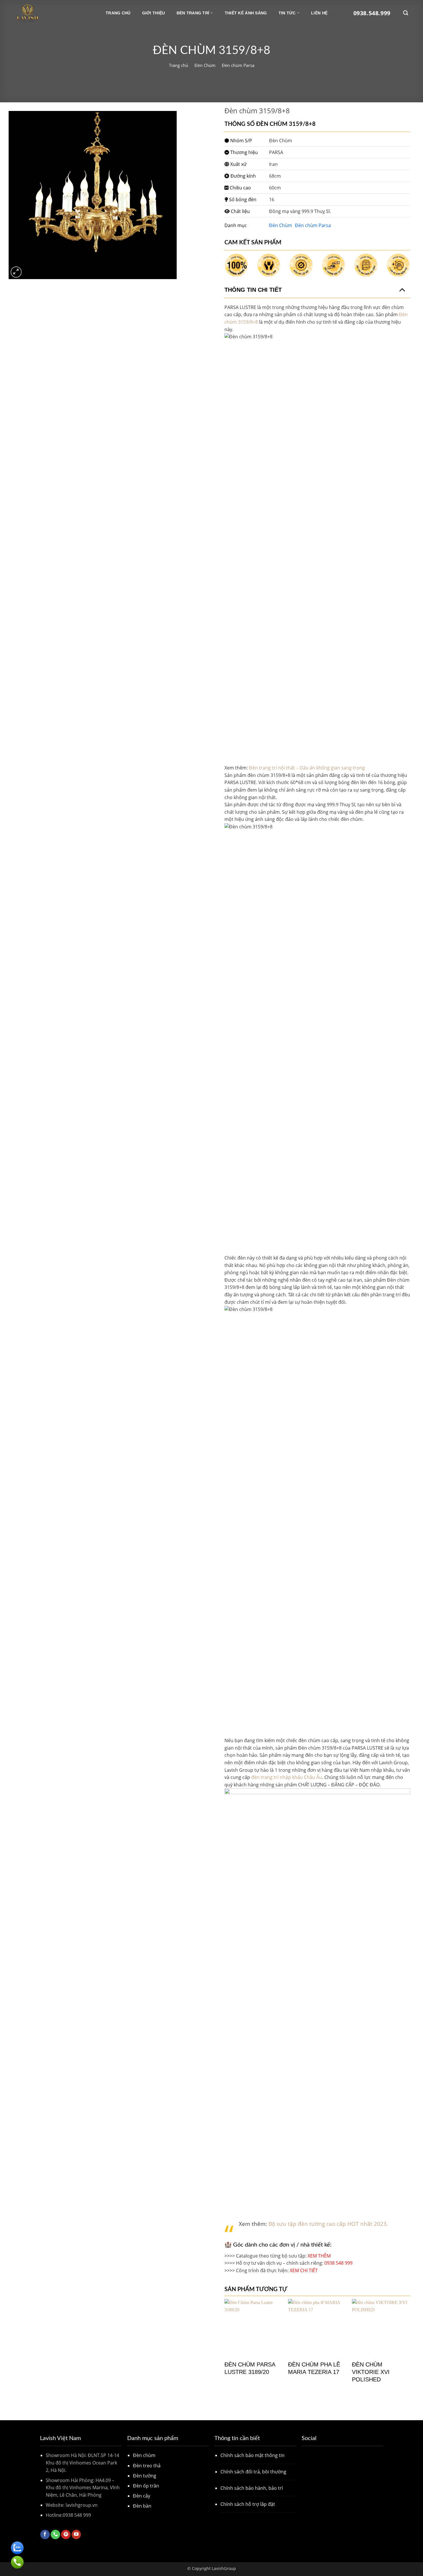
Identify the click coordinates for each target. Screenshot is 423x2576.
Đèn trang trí (193, 13)
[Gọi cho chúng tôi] (55, 2535)
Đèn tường (145, 2476)
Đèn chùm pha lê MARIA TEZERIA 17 (314, 2368)
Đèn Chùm (205, 65)
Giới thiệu (154, 13)
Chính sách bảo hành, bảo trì (252, 2488)
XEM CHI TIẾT (304, 2270)
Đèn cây (142, 2496)
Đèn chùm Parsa (238, 65)
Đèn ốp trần (146, 2486)
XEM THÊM (319, 2256)
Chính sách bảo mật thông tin (253, 2455)
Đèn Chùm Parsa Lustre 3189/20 (250, 2368)
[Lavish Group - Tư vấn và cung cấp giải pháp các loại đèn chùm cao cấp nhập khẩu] (44, 13)
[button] (16, 272)
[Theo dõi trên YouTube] (76, 2535)
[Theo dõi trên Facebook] (45, 2535)
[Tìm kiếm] (406, 13)
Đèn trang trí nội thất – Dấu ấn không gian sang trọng (307, 768)
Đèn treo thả (147, 2466)
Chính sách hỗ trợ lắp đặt (248, 2504)
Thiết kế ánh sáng (246, 13)
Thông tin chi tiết (253, 290)
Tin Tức (287, 13)
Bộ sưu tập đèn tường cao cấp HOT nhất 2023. (328, 2224)
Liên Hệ (319, 13)
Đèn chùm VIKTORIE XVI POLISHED (371, 2372)
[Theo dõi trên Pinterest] (66, 2535)
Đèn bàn (142, 2506)
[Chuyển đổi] (402, 289)
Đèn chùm (144, 2455)
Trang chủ (118, 13)
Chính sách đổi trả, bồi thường (253, 2472)
